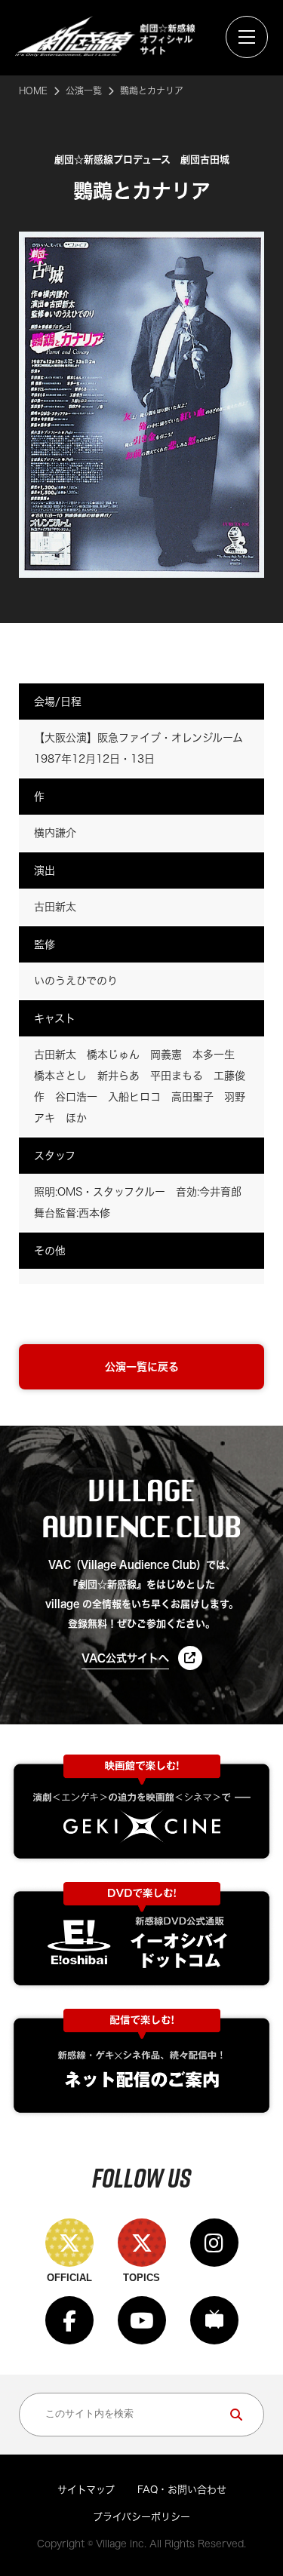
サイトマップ (86, 2490)
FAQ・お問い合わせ (182, 2490)
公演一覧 (84, 91)
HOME (33, 91)
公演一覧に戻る (142, 1367)
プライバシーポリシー (141, 2517)
